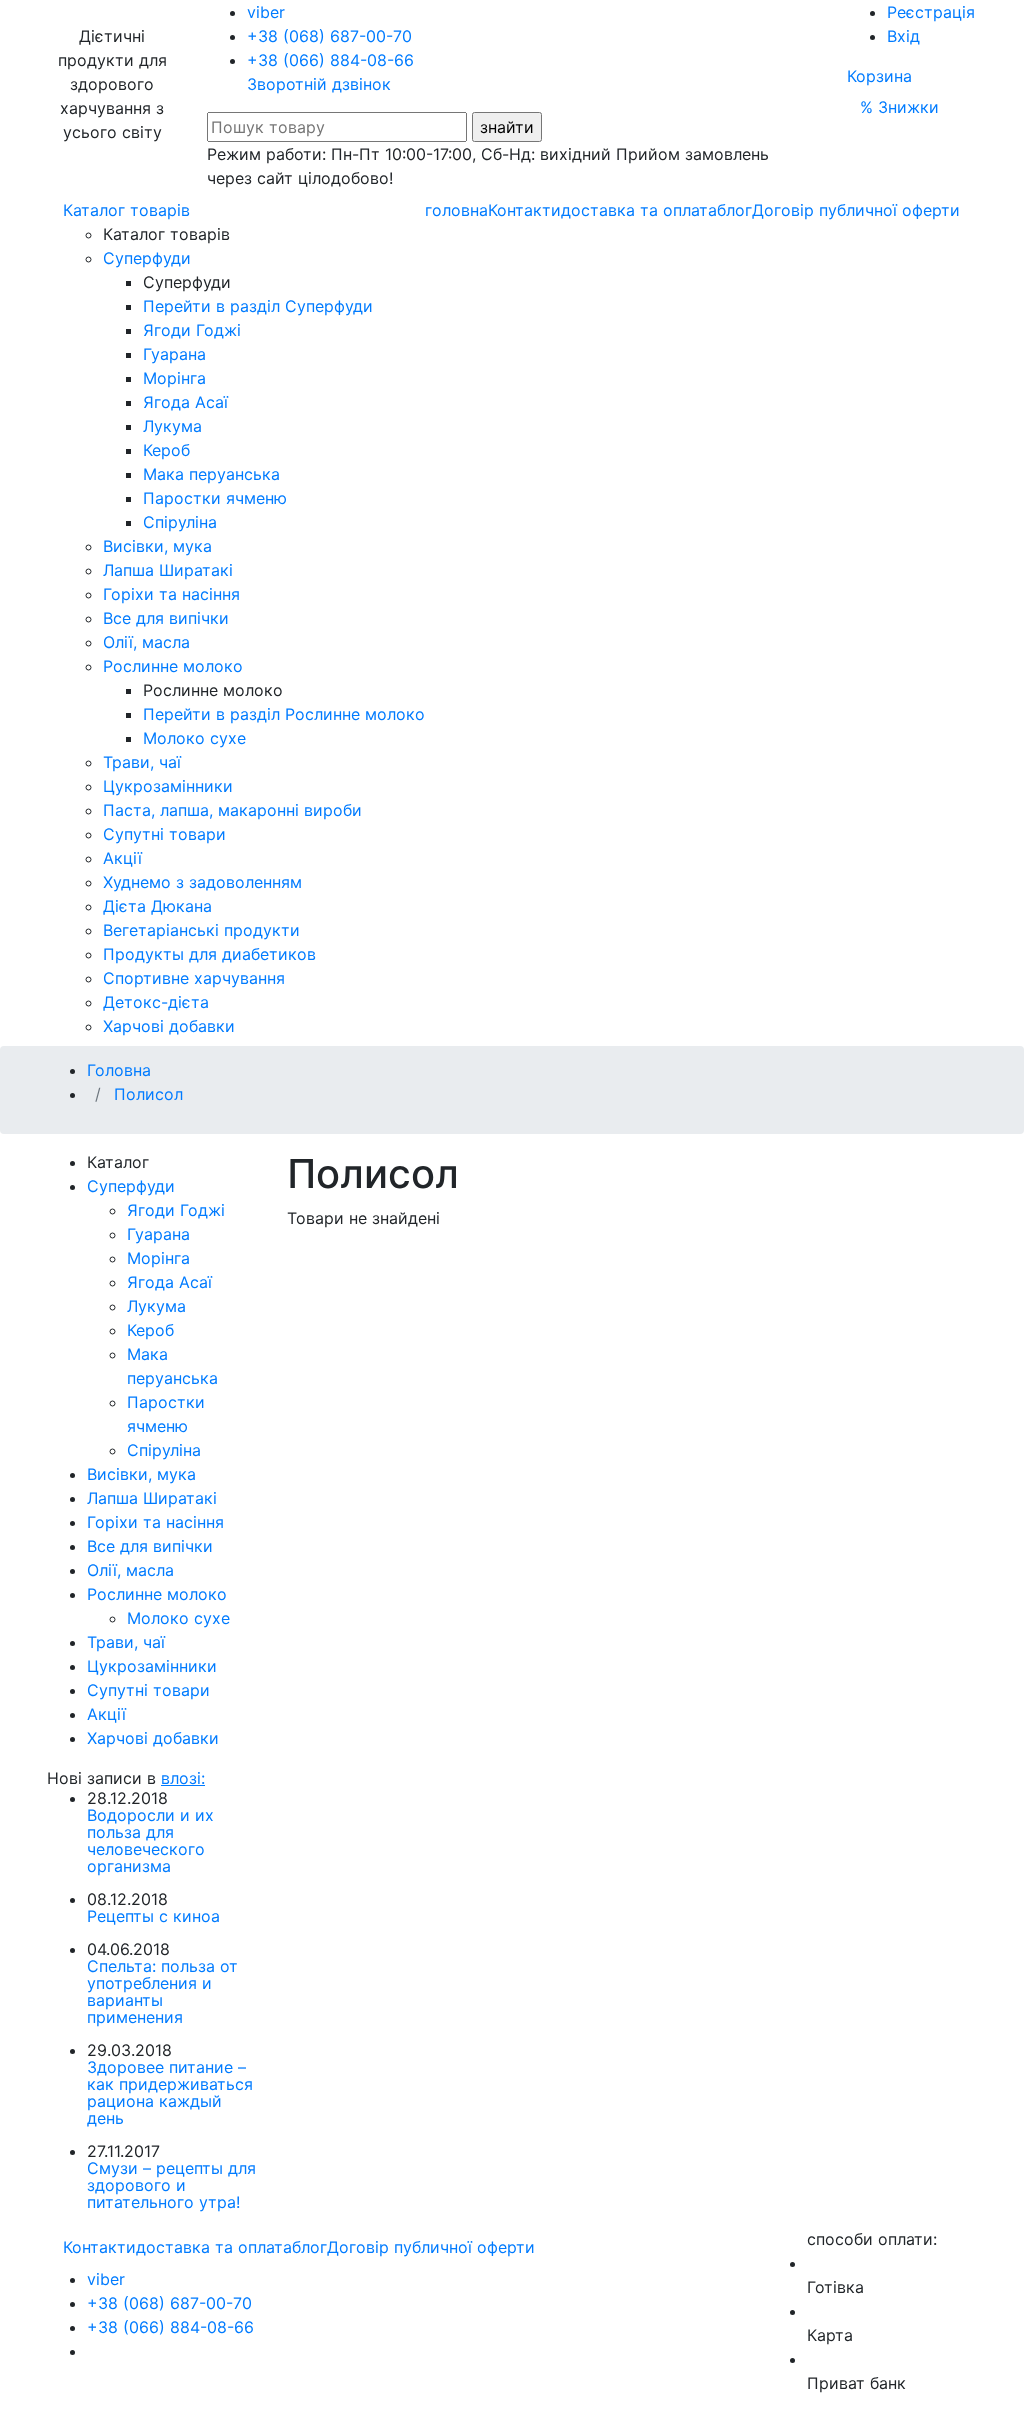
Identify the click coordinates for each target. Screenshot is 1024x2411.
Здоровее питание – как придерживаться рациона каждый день (170, 2092)
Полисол (148, 1094)
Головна (119, 1070)
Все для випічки (166, 618)
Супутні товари (164, 834)
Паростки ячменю (215, 498)
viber (266, 12)
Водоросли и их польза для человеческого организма (150, 1840)
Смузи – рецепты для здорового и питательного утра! (171, 2185)
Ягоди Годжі (192, 330)
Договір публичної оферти (856, 210)
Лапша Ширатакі (168, 570)
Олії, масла (146, 642)
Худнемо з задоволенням (202, 882)
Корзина (879, 76)
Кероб (166, 450)
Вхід (903, 36)
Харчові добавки (169, 1026)
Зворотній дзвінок (319, 84)
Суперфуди (147, 258)
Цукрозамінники (168, 786)
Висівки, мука (157, 546)
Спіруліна (180, 522)
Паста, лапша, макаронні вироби (232, 810)
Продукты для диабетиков (209, 954)
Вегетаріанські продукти (201, 930)
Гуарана (174, 354)
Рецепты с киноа (153, 1916)
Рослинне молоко (173, 666)
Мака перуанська (211, 474)
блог (734, 210)
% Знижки (899, 107)
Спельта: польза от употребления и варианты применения (162, 1991)
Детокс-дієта (156, 1002)
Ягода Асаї (185, 402)
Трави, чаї (142, 762)
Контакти (524, 210)
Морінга (174, 378)
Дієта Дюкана (157, 906)
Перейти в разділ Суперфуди (258, 306)
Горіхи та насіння (171, 594)
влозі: (183, 1778)
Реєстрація (931, 12)
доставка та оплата (639, 210)
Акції (122, 858)
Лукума (172, 426)
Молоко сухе (194, 738)
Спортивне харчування (194, 978)
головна (456, 210)
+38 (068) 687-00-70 (329, 36)
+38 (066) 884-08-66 (330, 60)
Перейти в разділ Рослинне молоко (284, 714)
